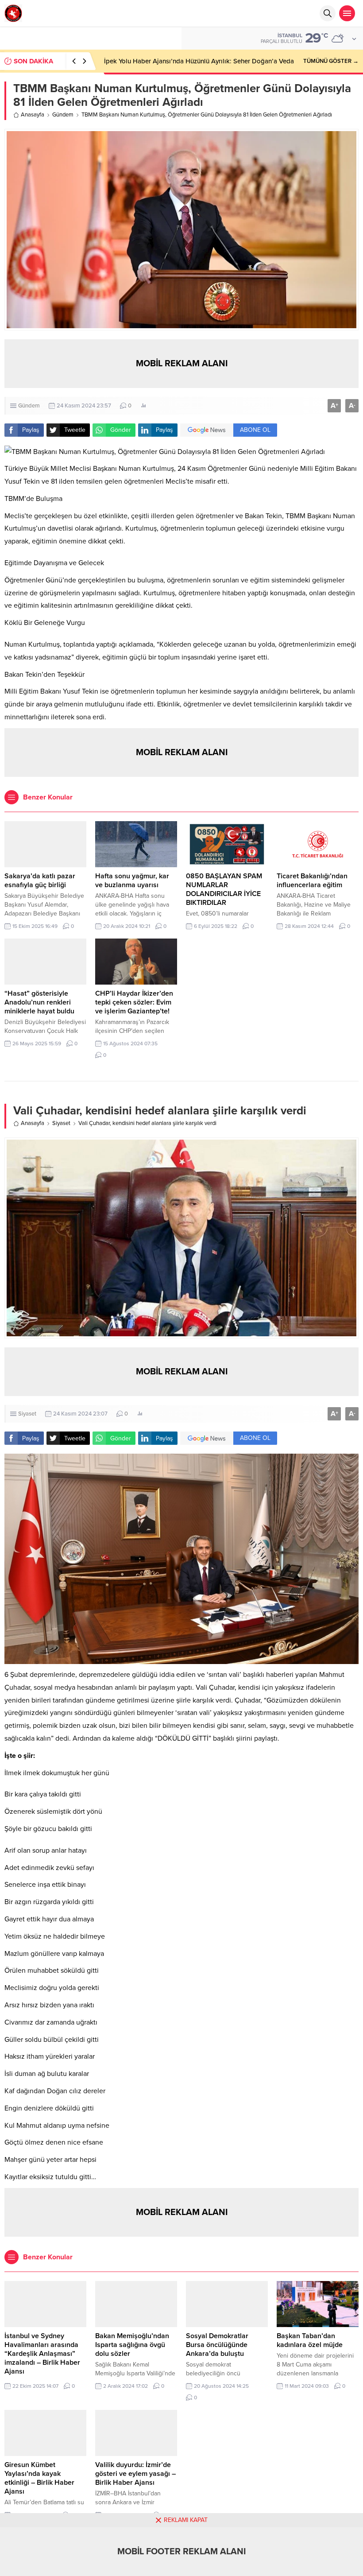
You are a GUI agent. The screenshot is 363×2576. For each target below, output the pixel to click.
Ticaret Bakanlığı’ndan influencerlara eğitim (312, 881)
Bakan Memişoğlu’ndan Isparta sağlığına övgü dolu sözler (132, 2345)
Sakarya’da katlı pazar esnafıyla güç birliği (40, 881)
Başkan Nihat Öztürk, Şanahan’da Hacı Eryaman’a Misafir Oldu (196, 61)
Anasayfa (33, 115)
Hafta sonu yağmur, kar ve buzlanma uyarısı (132, 881)
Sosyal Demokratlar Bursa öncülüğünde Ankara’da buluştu (217, 2345)
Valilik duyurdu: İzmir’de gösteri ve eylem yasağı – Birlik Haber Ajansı (135, 2474)
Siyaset (61, 1123)
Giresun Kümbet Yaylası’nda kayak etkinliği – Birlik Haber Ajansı (39, 2478)
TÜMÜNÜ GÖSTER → (331, 61)
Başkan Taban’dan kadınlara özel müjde (310, 2340)
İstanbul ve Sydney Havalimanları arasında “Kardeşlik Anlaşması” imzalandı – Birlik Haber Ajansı (42, 2354)
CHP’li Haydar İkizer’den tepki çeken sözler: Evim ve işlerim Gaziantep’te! (134, 1002)
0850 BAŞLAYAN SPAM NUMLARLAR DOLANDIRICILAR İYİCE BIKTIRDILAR (224, 889)
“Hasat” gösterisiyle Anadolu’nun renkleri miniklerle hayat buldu (39, 1002)
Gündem (63, 115)
